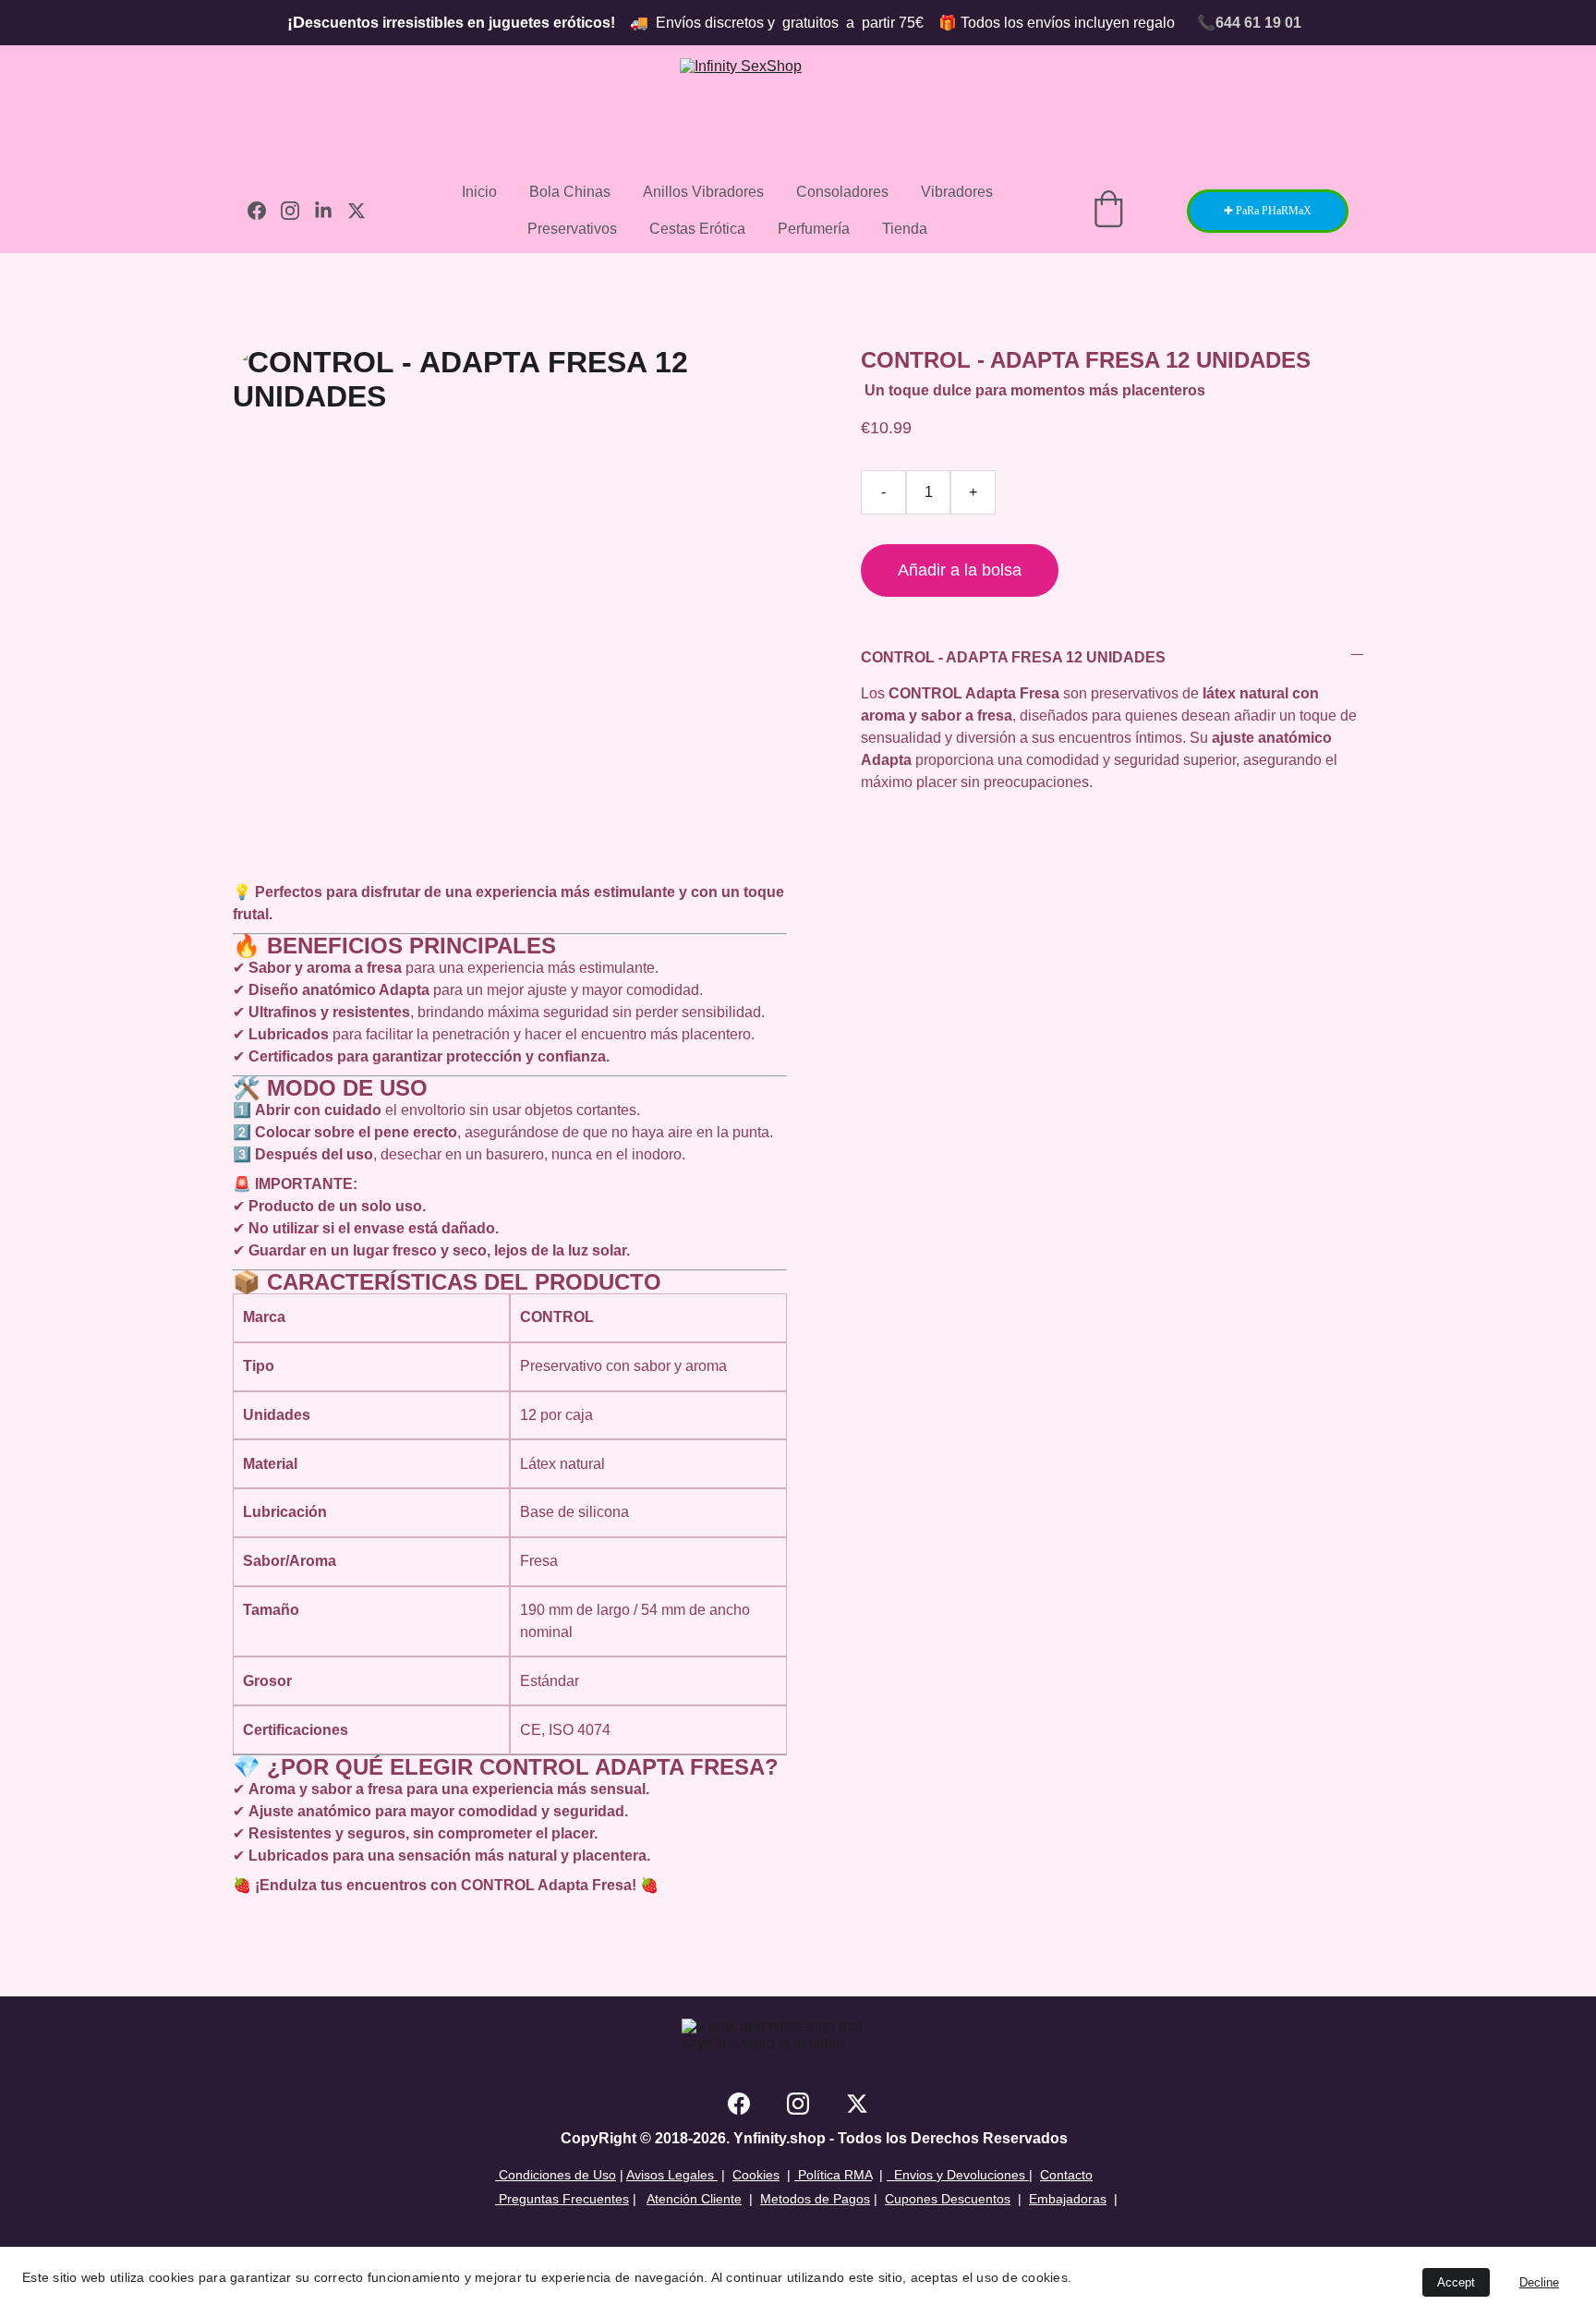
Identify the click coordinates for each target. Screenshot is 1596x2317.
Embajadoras (1068, 2199)
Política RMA (833, 2175)
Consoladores (842, 192)
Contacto (1066, 2175)
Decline (1539, 2282)
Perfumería (814, 229)
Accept (1456, 2282)
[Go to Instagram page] (297, 211)
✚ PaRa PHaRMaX (1268, 211)
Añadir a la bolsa (960, 570)
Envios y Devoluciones (956, 2175)
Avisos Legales (672, 2175)
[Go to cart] (1108, 211)
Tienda (905, 229)
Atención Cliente (694, 2199)
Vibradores (957, 192)
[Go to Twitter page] (357, 211)
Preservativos (572, 229)
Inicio (479, 192)
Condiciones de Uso (556, 2175)
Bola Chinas (570, 192)
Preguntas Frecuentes (562, 2199)
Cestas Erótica (697, 229)
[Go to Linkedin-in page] (331, 211)
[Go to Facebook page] (264, 211)
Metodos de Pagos (815, 2199)
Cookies (756, 2175)
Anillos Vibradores (703, 192)
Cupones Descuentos (948, 2199)
